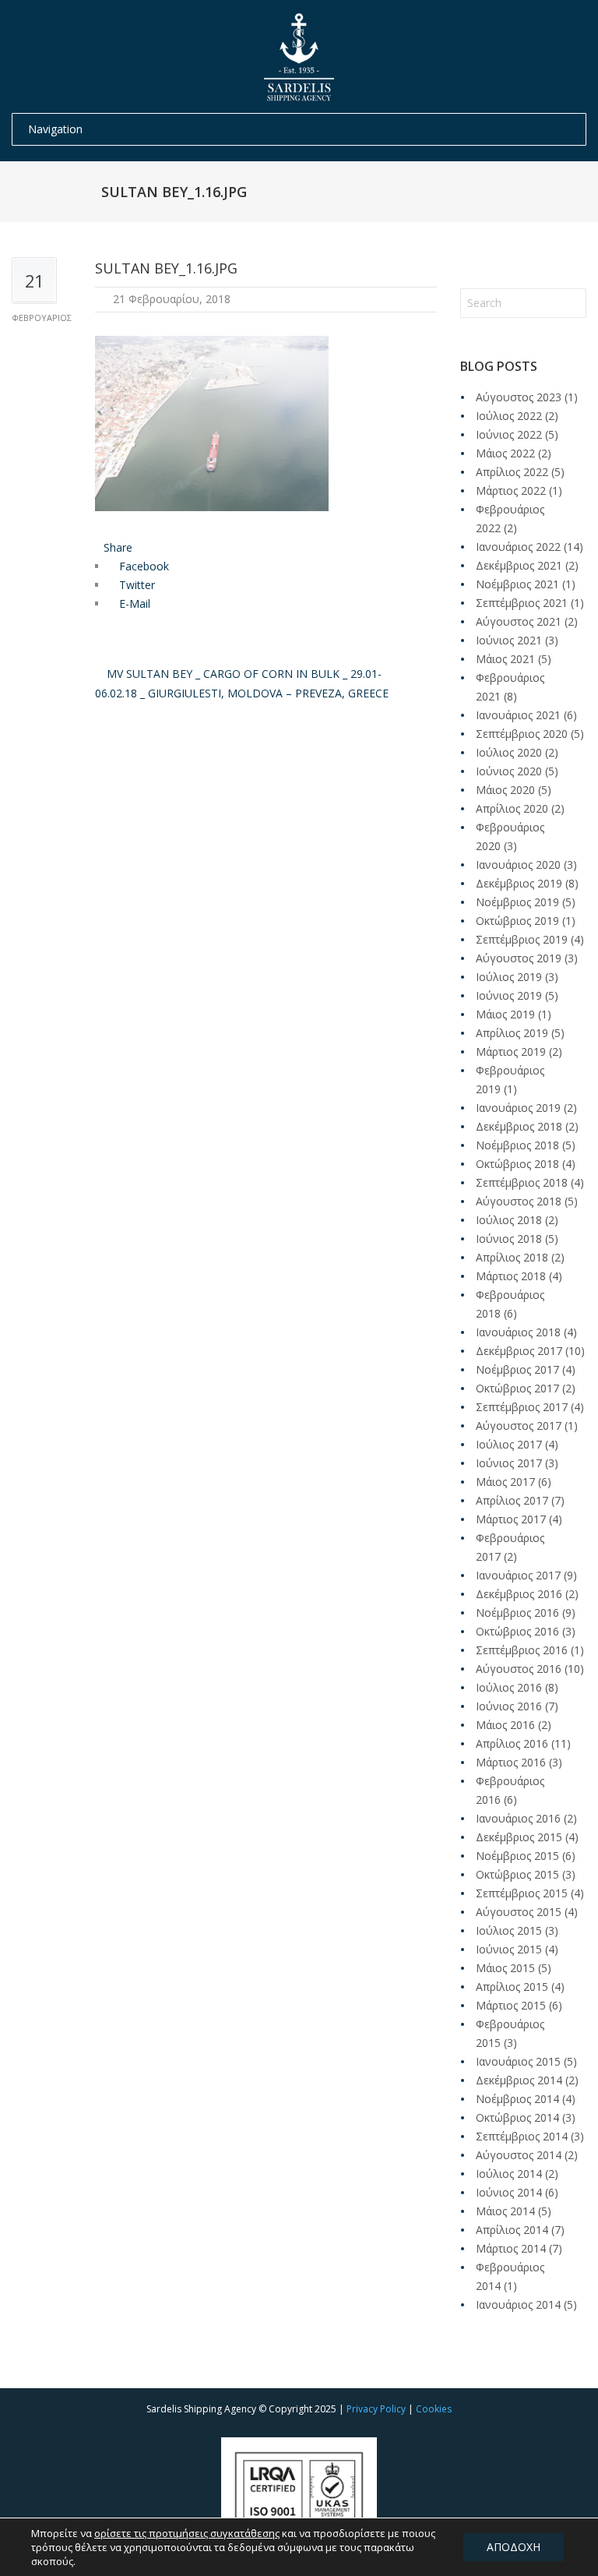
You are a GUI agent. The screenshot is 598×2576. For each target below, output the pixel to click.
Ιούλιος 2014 (509, 2174)
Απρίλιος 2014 (512, 2230)
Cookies (434, 2409)
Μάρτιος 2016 (511, 1762)
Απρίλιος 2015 (512, 1987)
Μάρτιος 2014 (511, 2248)
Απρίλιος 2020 (512, 808)
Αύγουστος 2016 (519, 1669)
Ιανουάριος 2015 (518, 2061)
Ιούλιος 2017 (509, 1444)
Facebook (142, 566)
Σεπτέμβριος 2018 (522, 1182)
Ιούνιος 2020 (509, 771)
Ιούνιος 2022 (509, 434)
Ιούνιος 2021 (509, 640)
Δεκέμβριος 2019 (519, 883)
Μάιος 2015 (505, 1968)
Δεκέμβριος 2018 (519, 1126)
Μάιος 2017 (505, 1482)
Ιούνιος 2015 (509, 1949)
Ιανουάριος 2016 (518, 1818)
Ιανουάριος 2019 (518, 1108)
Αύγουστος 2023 (519, 397)
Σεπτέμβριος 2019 (522, 939)
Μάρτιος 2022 (511, 490)
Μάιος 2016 (505, 1725)
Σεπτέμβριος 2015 (522, 1893)
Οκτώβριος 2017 (517, 1388)
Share (118, 547)
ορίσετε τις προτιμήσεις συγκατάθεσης (187, 2533)
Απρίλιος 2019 (512, 1033)
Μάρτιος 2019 (511, 1052)
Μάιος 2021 (505, 659)
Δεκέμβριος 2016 (519, 1594)
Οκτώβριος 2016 (517, 1631)
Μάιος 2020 (505, 790)
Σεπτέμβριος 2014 (522, 2136)
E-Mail (133, 603)
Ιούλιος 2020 (509, 752)
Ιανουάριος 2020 (518, 865)
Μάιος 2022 (505, 453)
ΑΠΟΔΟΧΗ (514, 2547)
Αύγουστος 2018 (519, 1201)
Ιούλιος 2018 (509, 1220)
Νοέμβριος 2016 (517, 1613)
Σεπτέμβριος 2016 (522, 1650)
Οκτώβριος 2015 (517, 1874)
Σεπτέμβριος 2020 (522, 734)
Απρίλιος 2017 (512, 1500)
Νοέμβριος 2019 (517, 902)
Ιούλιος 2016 (509, 1687)
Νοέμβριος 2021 (517, 584)
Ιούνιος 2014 (509, 2192)
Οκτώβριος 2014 (517, 2117)
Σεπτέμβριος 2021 (522, 603)
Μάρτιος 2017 (511, 1519)
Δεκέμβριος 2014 (519, 2080)
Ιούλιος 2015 (509, 1930)
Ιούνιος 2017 (509, 1463)
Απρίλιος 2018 (512, 1257)
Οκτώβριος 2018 (517, 1164)
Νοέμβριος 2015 (517, 1856)
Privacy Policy (376, 2409)
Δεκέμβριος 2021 (519, 565)
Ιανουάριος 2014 (518, 2304)
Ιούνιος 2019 (509, 995)
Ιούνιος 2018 (509, 1239)
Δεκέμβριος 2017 (519, 1351)
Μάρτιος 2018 (511, 1276)
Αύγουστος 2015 (519, 1912)
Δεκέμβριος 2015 (519, 1837)
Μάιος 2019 (505, 1014)
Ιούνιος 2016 (509, 1706)
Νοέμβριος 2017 (517, 1369)
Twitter (135, 585)
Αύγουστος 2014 (519, 2155)
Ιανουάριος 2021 (518, 715)
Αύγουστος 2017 (519, 1426)
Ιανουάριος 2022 (518, 547)
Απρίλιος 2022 (512, 472)
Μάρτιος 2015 (511, 2005)
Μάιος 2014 (505, 2211)
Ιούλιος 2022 (509, 416)
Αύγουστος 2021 (519, 621)
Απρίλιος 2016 (512, 1743)
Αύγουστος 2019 (519, 958)
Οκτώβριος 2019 (517, 921)
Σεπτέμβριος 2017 (522, 1407)
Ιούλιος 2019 (509, 977)
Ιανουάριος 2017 (518, 1575)
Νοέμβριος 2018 (517, 1145)
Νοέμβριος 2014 (517, 2099)
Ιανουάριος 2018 (518, 1332)
